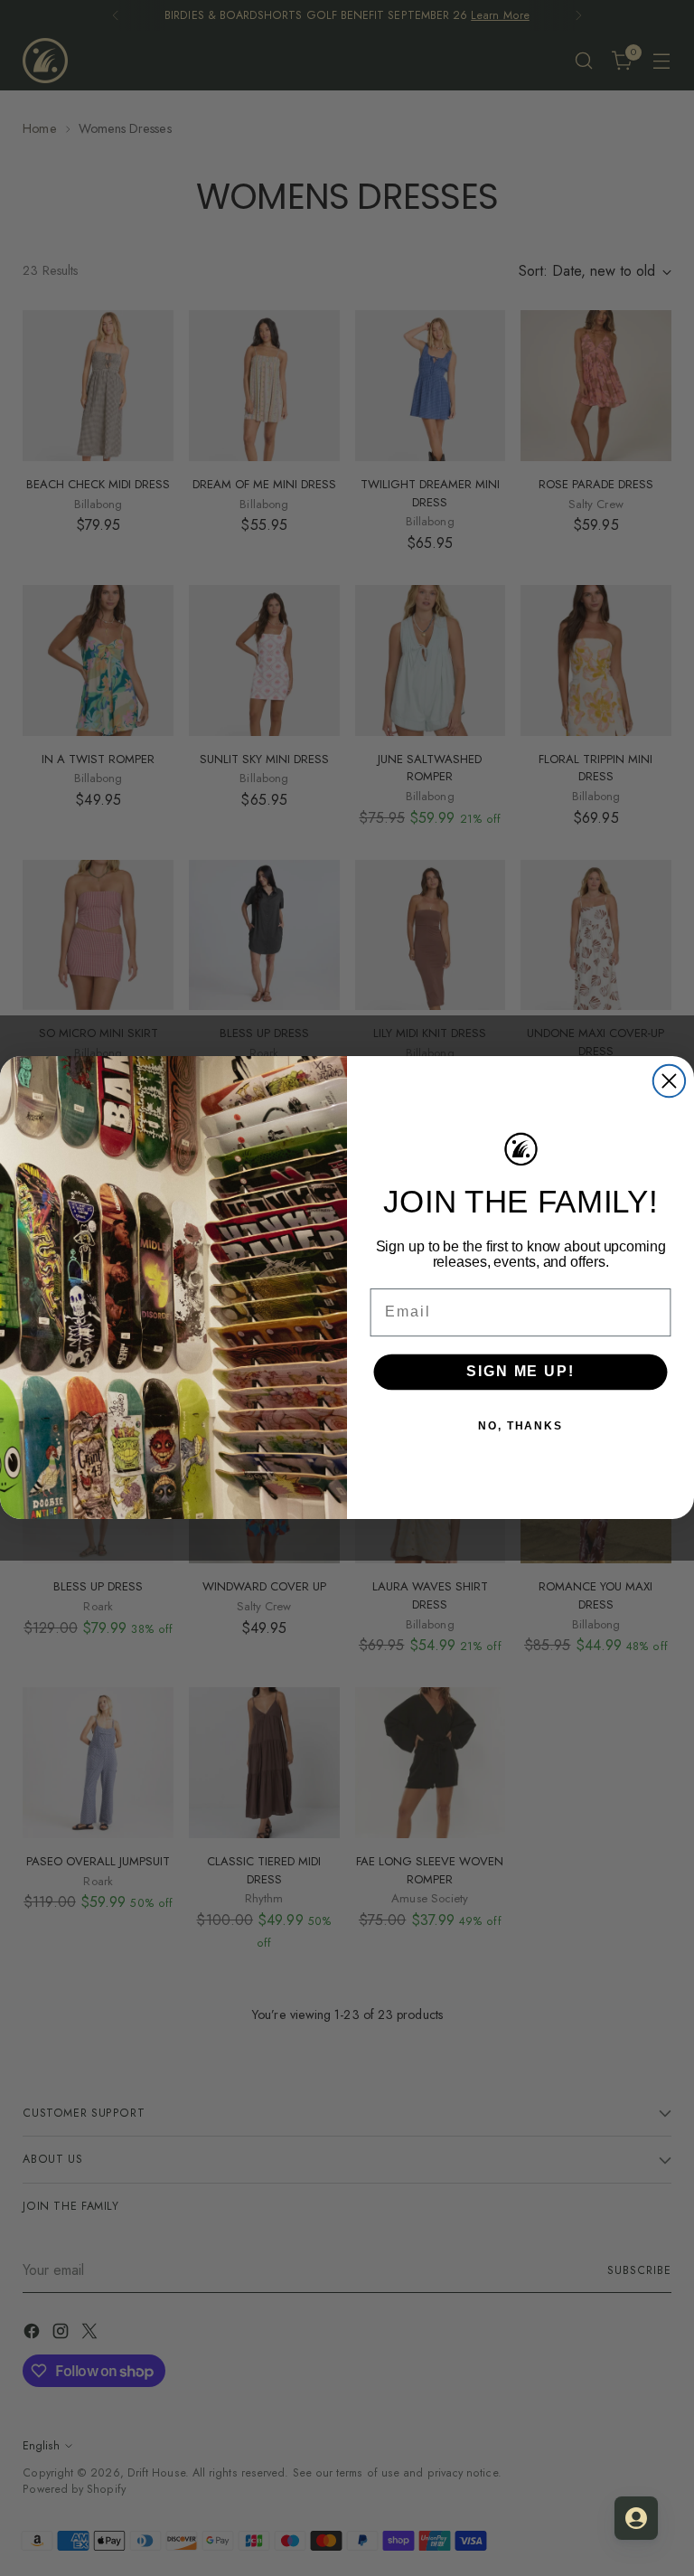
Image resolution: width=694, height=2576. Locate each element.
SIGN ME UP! (520, 1372)
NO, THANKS (520, 1426)
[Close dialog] (669, 1081)
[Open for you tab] (636, 2518)
